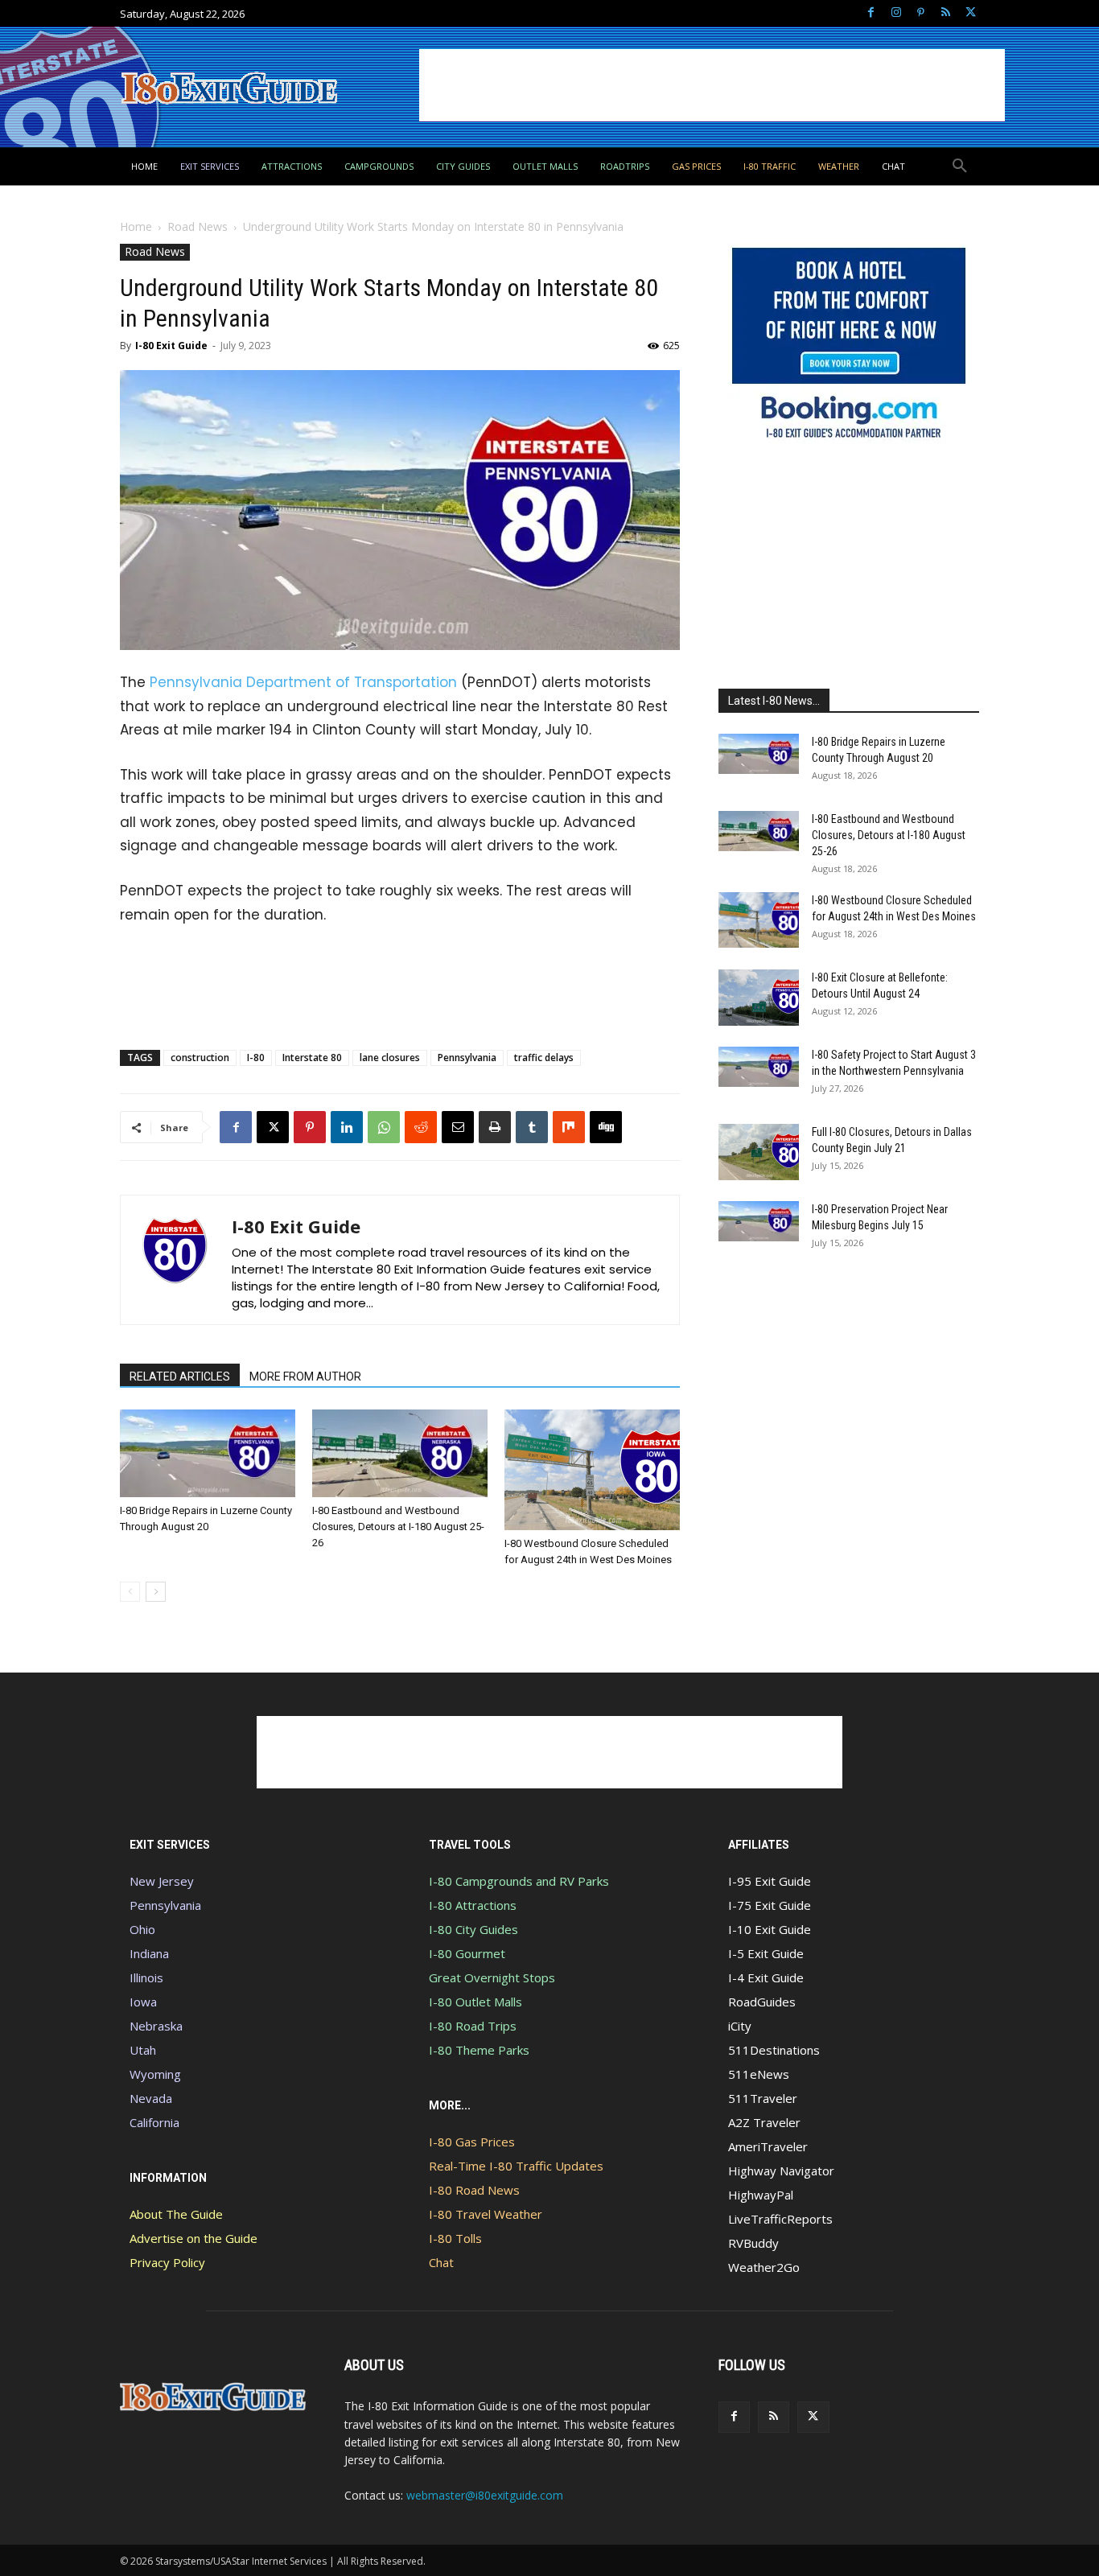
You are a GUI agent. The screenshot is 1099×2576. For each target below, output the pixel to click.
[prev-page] (130, 1592)
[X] (971, 13)
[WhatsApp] (384, 1127)
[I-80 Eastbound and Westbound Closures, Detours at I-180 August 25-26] (400, 1453)
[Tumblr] (532, 1127)
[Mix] (569, 1127)
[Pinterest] (921, 13)
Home (136, 226)
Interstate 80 (312, 1058)
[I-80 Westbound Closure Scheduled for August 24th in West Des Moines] (592, 1470)
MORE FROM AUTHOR (305, 1376)
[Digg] (606, 1127)
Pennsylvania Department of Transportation (303, 682)
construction (200, 1058)
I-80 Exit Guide (171, 346)
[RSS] (946, 13)
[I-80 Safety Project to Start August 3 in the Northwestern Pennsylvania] (759, 1067)
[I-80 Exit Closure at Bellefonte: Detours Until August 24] (759, 998)
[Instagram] (896, 13)
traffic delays (544, 1058)
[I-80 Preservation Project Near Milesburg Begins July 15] (759, 1221)
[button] (960, 167)
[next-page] (156, 1592)
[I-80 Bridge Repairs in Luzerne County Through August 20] (208, 1453)
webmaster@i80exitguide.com (485, 2495)
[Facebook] (871, 13)
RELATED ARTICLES (180, 1376)
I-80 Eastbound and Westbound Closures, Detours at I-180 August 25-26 (398, 1527)
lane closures (390, 1058)
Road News (198, 226)
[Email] (458, 1127)
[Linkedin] (347, 1127)
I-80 (256, 1058)
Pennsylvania (467, 1058)
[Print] (495, 1127)
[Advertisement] (712, 85)
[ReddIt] (421, 1127)
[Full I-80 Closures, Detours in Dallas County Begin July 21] (759, 1152)
